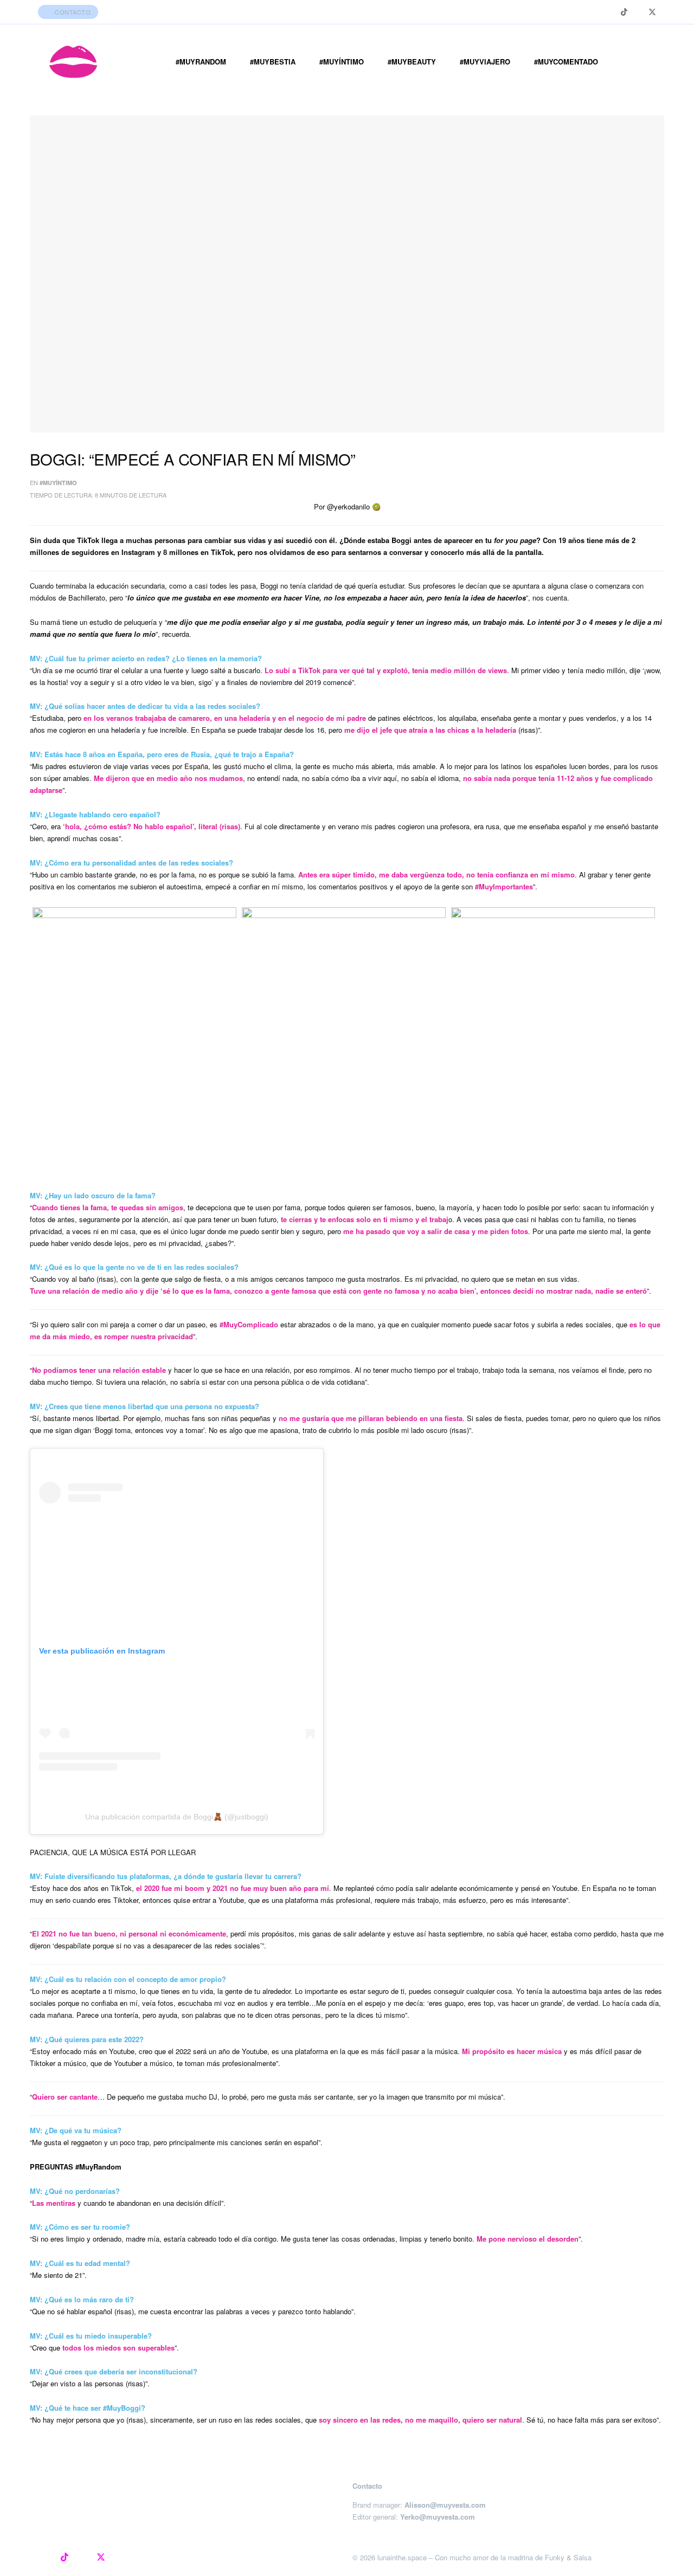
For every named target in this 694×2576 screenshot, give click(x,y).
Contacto (72, 12)
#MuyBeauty (412, 62)
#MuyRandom (201, 62)
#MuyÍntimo (342, 62)
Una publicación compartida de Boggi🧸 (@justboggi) (177, 1817)
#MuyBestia (273, 62)
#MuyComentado (566, 62)
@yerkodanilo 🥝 (354, 506)
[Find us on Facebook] (638, 12)
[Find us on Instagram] (610, 12)
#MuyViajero (485, 62)
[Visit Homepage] (73, 62)
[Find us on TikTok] (624, 12)
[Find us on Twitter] (652, 12)
